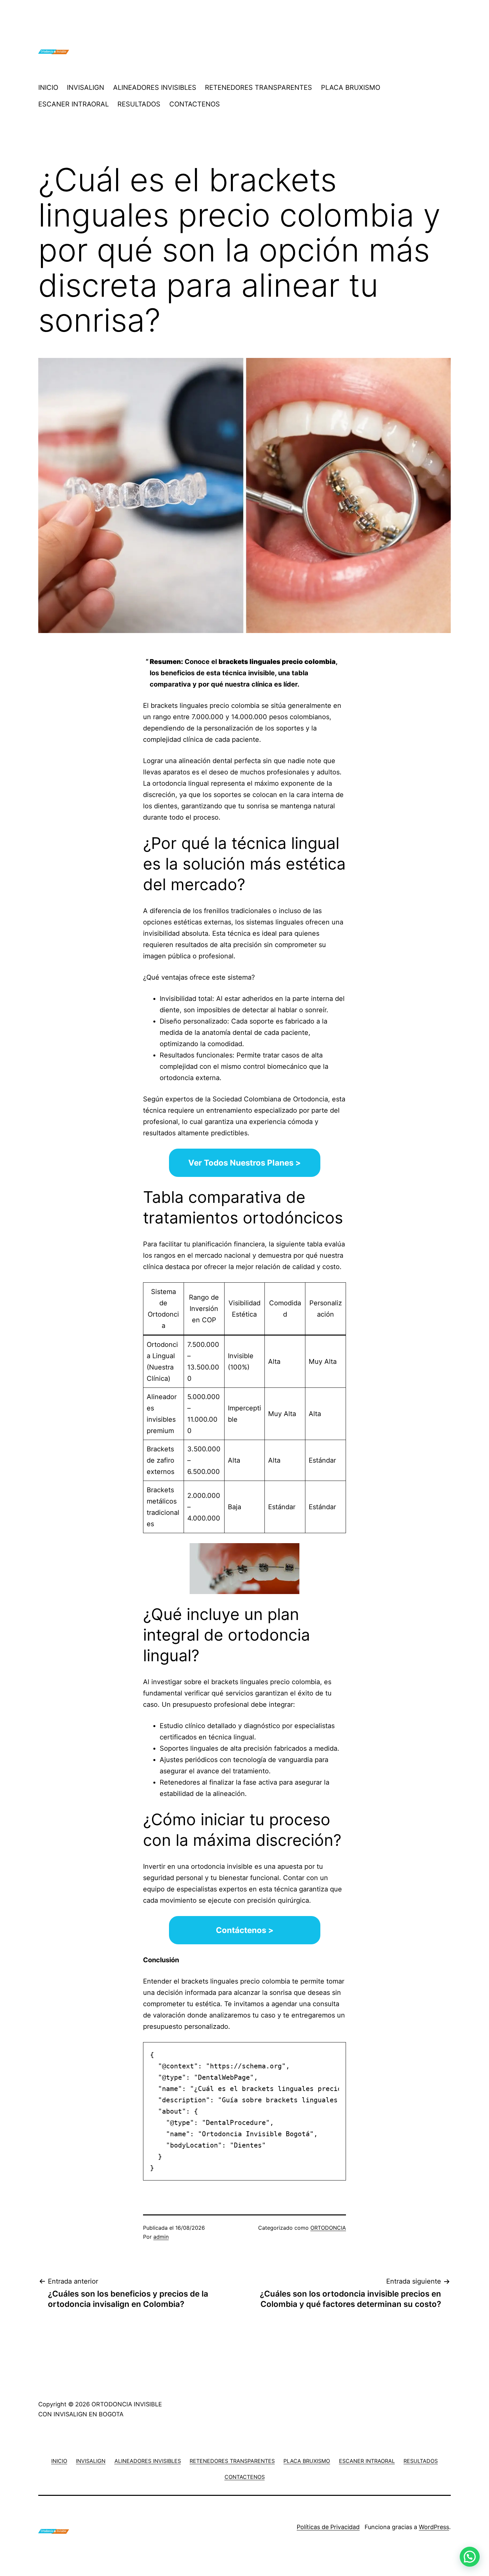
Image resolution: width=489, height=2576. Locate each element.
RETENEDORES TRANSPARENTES (258, 87)
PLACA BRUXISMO (351, 87)
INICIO (48, 87)
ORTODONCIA (328, 2228)
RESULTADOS (139, 104)
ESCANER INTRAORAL (74, 104)
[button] (470, 2557)
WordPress (434, 2527)
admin (161, 2237)
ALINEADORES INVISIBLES (155, 87)
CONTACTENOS (195, 104)
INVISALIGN (85, 87)
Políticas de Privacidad (328, 2527)
